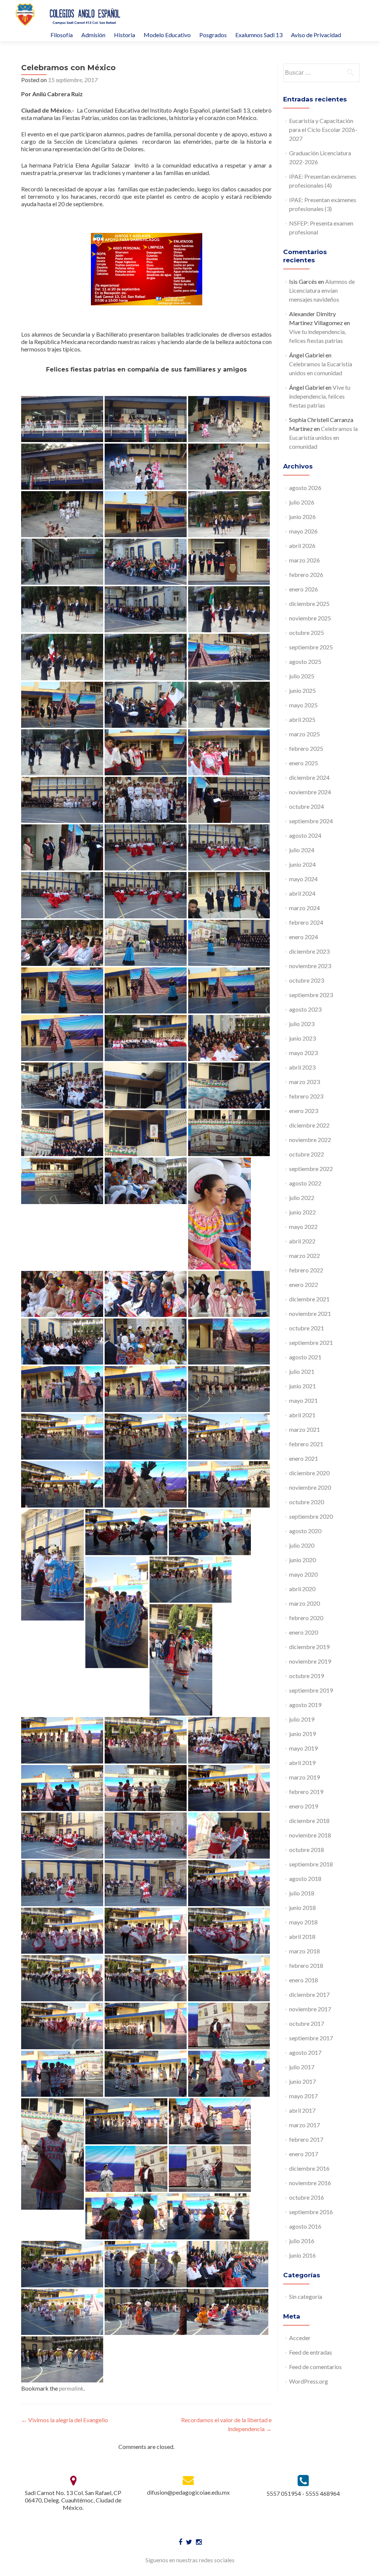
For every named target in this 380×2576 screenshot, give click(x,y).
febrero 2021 (306, 1444)
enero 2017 (304, 2154)
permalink (71, 2388)
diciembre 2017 (309, 1994)
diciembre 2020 (309, 1473)
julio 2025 (302, 676)
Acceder (300, 2338)
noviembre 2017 (310, 2009)
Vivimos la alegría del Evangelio (65, 2420)
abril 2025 (302, 719)
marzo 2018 (304, 1951)
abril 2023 (302, 1067)
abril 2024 (302, 893)
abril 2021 (302, 1415)
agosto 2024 (305, 835)
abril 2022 (302, 1241)
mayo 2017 (303, 2096)
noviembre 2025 (310, 618)
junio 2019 (302, 1734)
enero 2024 (304, 937)
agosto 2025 (305, 661)
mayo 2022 (303, 1227)
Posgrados (213, 35)
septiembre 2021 (311, 1342)
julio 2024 (302, 850)
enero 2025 (304, 763)
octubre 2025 (307, 632)
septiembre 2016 (311, 2212)
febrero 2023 (306, 1096)
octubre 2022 (307, 1154)
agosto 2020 (305, 1531)
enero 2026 (304, 589)
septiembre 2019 (311, 1690)
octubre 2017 (307, 2023)
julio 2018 (302, 1893)
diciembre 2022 (309, 1125)
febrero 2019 (306, 1792)
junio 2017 (302, 2081)
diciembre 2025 (309, 604)
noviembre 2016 (310, 2183)
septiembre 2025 (311, 647)
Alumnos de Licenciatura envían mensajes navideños (322, 290)
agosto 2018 (305, 1879)
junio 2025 (302, 690)
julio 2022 (302, 1198)
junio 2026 (302, 517)
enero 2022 (304, 1284)
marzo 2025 (304, 734)
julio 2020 (302, 1545)
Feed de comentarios (315, 2367)
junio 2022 (302, 1212)
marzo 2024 (304, 908)
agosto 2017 (305, 2052)
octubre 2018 (307, 1850)
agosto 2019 (305, 1705)
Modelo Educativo (167, 35)
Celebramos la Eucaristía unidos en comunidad (323, 437)
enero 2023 (304, 1111)
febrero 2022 (306, 1270)
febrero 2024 (306, 922)
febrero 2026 (306, 575)
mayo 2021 (303, 1400)
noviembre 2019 (310, 1661)
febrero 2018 (306, 1965)
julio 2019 (302, 1719)
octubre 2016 (307, 2197)
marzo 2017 (304, 2125)
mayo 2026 (303, 531)
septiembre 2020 (311, 1516)
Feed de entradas (311, 2352)
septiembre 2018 (311, 1864)
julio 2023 (302, 1024)
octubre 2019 (307, 1676)
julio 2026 (302, 502)
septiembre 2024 (311, 821)
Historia (125, 35)
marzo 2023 (304, 1082)
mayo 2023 (303, 1053)
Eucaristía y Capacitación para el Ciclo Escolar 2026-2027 (323, 129)
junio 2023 (302, 1038)
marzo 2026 (304, 560)
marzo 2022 (304, 1255)
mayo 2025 (303, 705)
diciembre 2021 (309, 1299)
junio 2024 (302, 864)
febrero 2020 (306, 1618)
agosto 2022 (305, 1183)
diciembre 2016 (309, 2168)
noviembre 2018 (310, 1835)
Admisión (93, 35)
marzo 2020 (304, 1603)
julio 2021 (302, 1371)
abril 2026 (302, 546)
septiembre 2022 (311, 1169)
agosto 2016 (305, 2226)
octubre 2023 (307, 980)
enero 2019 (304, 1806)
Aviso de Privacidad (316, 35)
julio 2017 (302, 2067)
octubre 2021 (307, 1328)
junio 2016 (302, 2255)
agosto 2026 (305, 488)
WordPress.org (309, 2381)
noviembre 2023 (310, 966)
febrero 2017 (306, 2139)
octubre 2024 (307, 806)
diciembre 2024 (309, 777)
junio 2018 (302, 1907)
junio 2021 (302, 1386)
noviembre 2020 (310, 1487)
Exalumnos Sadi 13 (259, 35)
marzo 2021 (304, 1429)
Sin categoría (306, 2296)
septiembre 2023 (311, 995)
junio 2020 (302, 1560)
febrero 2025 (306, 748)
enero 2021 (304, 1458)
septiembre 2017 (311, 2038)
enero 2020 (304, 1632)
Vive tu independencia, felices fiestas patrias (320, 396)
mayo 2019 (303, 1748)
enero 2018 (304, 1980)
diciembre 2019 (309, 1647)
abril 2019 (302, 1763)
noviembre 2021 (310, 1313)
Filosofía (62, 35)
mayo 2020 (303, 1574)
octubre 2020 (307, 1502)
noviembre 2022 (310, 1140)
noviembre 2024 (310, 792)
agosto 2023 (305, 1009)
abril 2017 (302, 2110)
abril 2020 (302, 1589)
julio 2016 (302, 2241)
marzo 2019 (304, 1777)
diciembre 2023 (309, 951)
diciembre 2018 (309, 1821)
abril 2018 (302, 1936)
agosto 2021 (305, 1357)
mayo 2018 (303, 1922)
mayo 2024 (303, 879)
